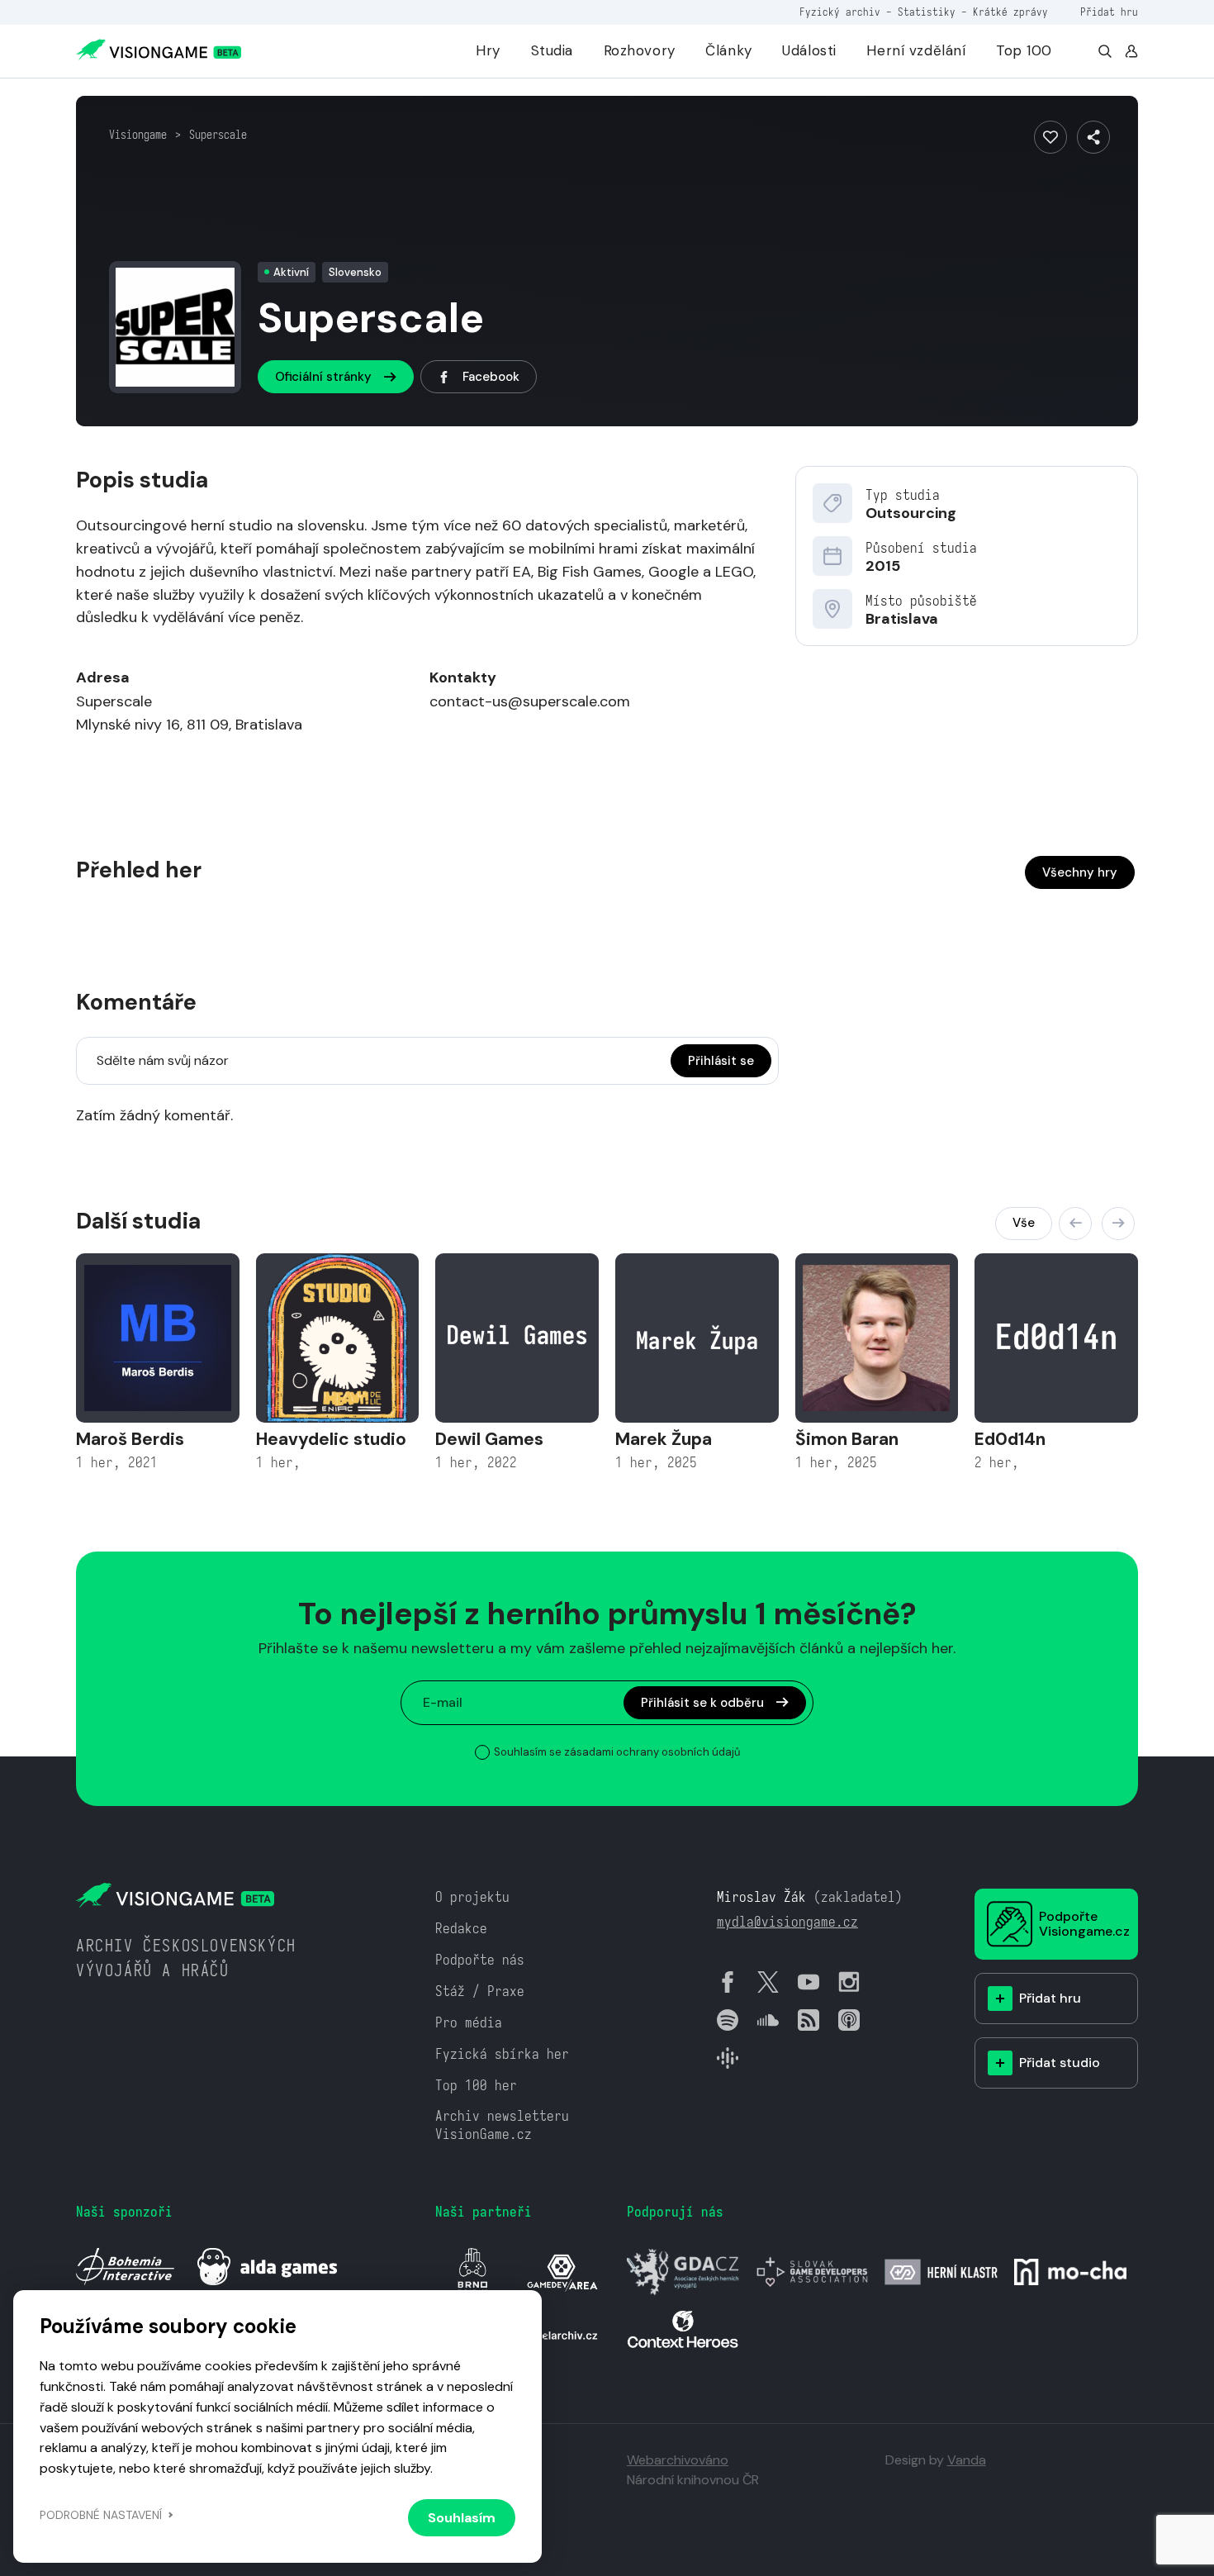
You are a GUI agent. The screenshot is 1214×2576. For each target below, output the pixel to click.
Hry (488, 50)
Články (728, 50)
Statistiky (927, 12)
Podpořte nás (480, 1960)
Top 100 (1024, 50)
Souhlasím (462, 2518)
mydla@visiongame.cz (787, 1922)
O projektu (472, 1897)
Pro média (469, 2023)
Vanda (967, 2460)
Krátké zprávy (1010, 12)
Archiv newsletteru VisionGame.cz (502, 2125)
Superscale (218, 135)
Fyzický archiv (840, 12)
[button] (1075, 1224)
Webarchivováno (678, 2460)
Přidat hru (1109, 12)
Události (809, 50)
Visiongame (138, 135)
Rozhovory (640, 50)
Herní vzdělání (916, 50)
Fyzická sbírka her (502, 2054)
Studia (552, 50)
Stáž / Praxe (480, 1991)
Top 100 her (476, 2086)
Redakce (461, 1929)
